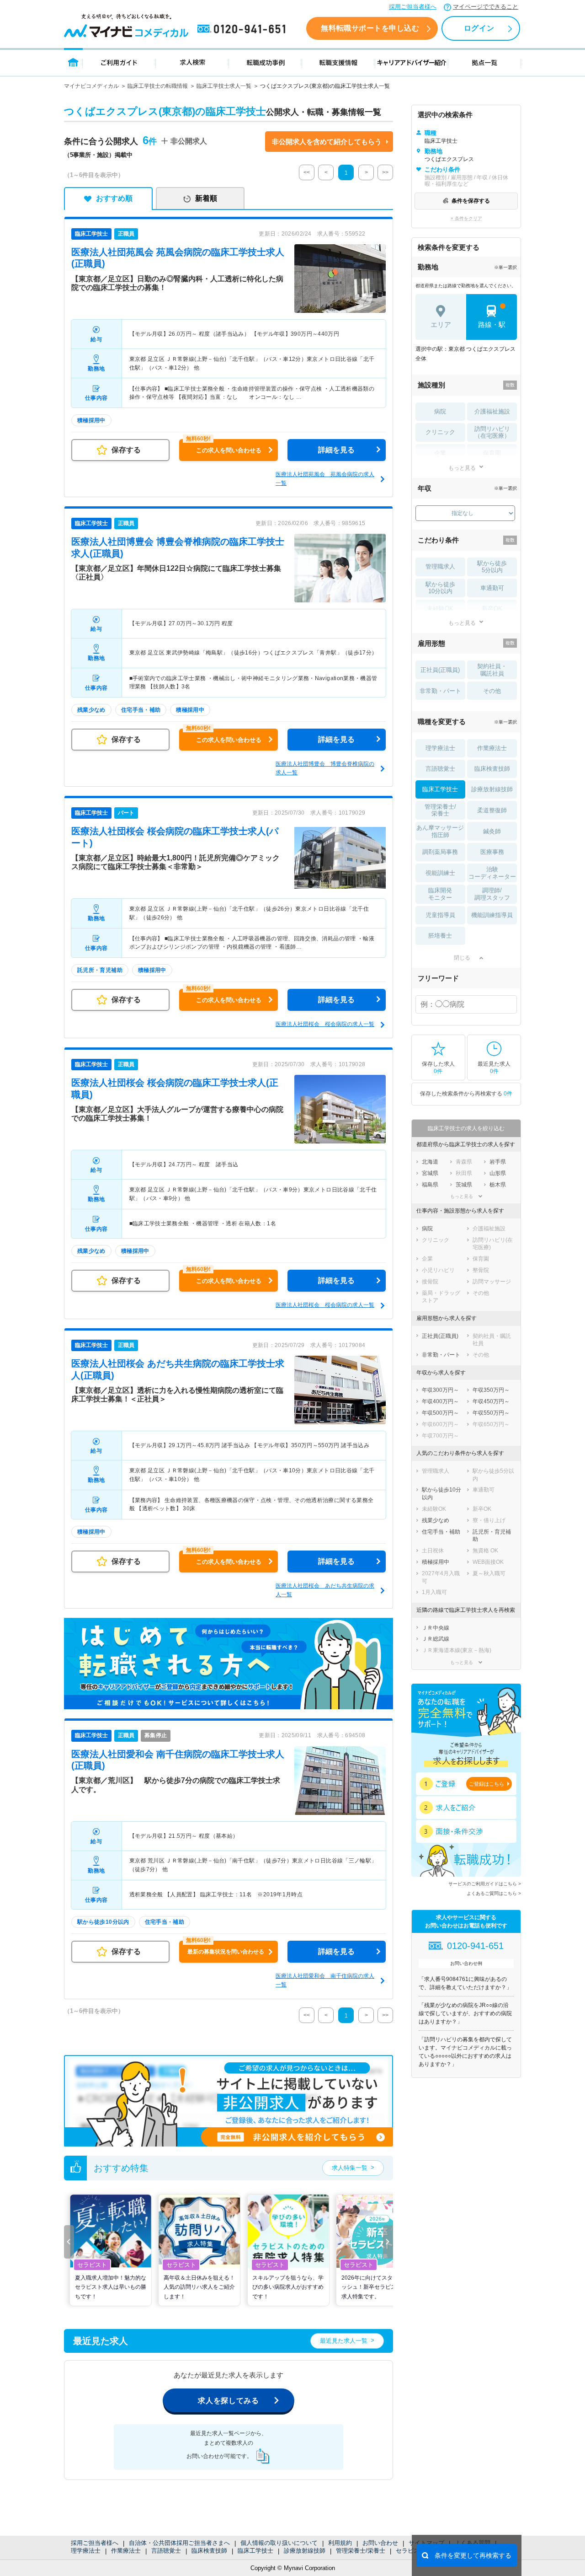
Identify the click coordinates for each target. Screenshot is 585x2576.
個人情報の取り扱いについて (279, 2543)
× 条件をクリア (466, 218)
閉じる (462, 958)
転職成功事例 (266, 62)
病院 (440, 411)
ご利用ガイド (119, 62)
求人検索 (192, 62)
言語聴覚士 (166, 2551)
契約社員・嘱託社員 (492, 670)
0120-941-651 (243, 29)
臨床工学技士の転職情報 (158, 86)
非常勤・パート (440, 691)
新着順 (206, 198)
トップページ (73, 62)
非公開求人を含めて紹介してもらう (327, 142)
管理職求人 (440, 566)
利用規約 (340, 2543)
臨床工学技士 (255, 2551)
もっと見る (462, 468)
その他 (492, 691)
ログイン (479, 28)
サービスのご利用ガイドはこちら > (485, 1884)
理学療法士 (86, 2551)
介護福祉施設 (492, 411)
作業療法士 (126, 2551)
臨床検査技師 (209, 2551)
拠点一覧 (485, 62)
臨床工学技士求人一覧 (224, 86)
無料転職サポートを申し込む (370, 28)
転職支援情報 (339, 62)
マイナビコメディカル (91, 86)
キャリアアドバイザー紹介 (412, 62)
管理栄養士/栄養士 (361, 2551)
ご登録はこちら (487, 1784)
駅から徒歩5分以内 (492, 567)
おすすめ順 (114, 198)
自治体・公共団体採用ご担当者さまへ (179, 2543)
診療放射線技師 (305, 2551)
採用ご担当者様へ (413, 7)
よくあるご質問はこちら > (494, 1893)
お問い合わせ (380, 2543)
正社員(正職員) (440, 670)
